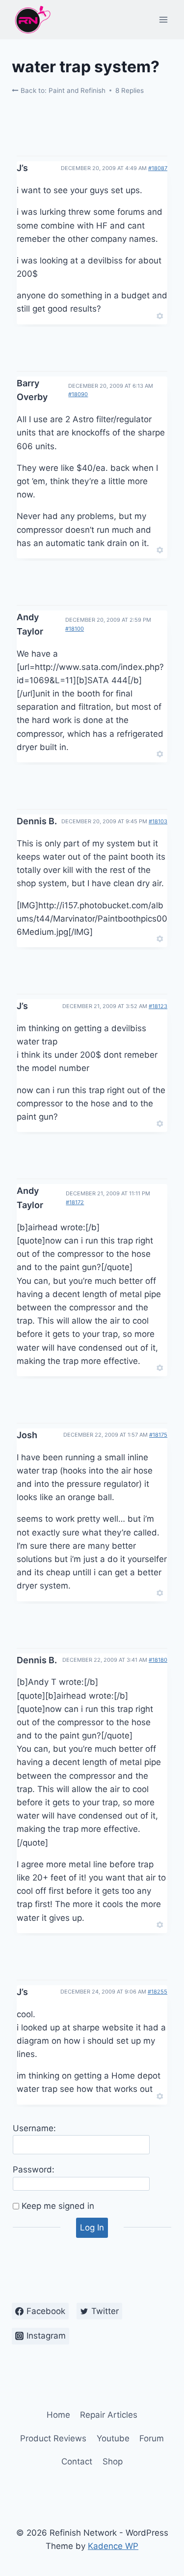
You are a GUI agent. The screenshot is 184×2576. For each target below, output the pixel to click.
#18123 (158, 1006)
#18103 (158, 821)
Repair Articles (109, 2415)
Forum (152, 2438)
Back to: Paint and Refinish (62, 90)
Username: (34, 2128)
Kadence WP (113, 2546)
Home (58, 2415)
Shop (113, 2461)
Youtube (113, 2438)
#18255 (158, 1992)
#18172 (75, 1202)
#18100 (75, 629)
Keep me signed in (58, 2206)
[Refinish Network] (32, 20)
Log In (92, 2228)
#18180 (158, 1660)
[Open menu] (163, 19)
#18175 (158, 1435)
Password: (34, 2170)
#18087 (158, 168)
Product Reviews (53, 2438)
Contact (77, 2461)
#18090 (78, 394)
